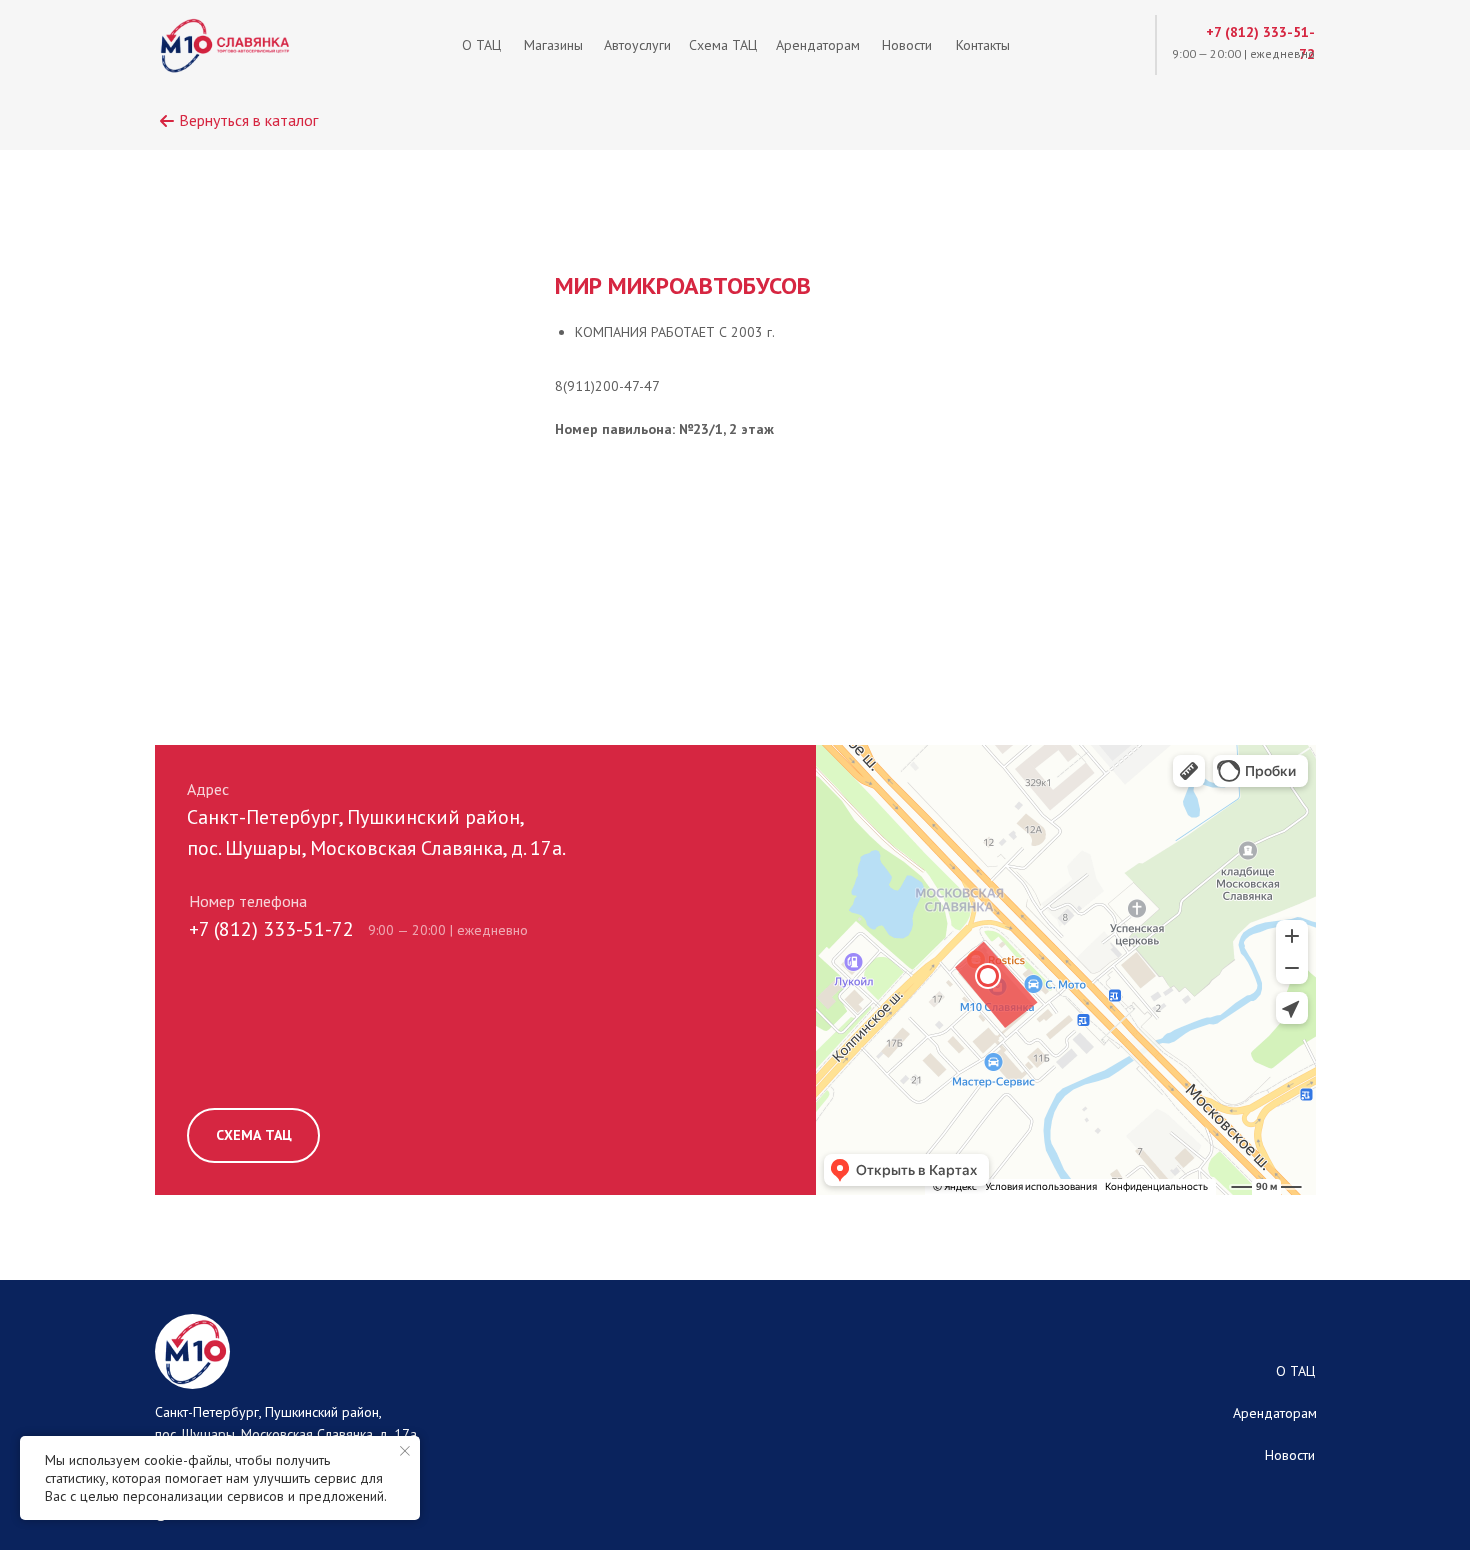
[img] (225, 45)
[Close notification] (405, 1451)
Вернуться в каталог (248, 120)
